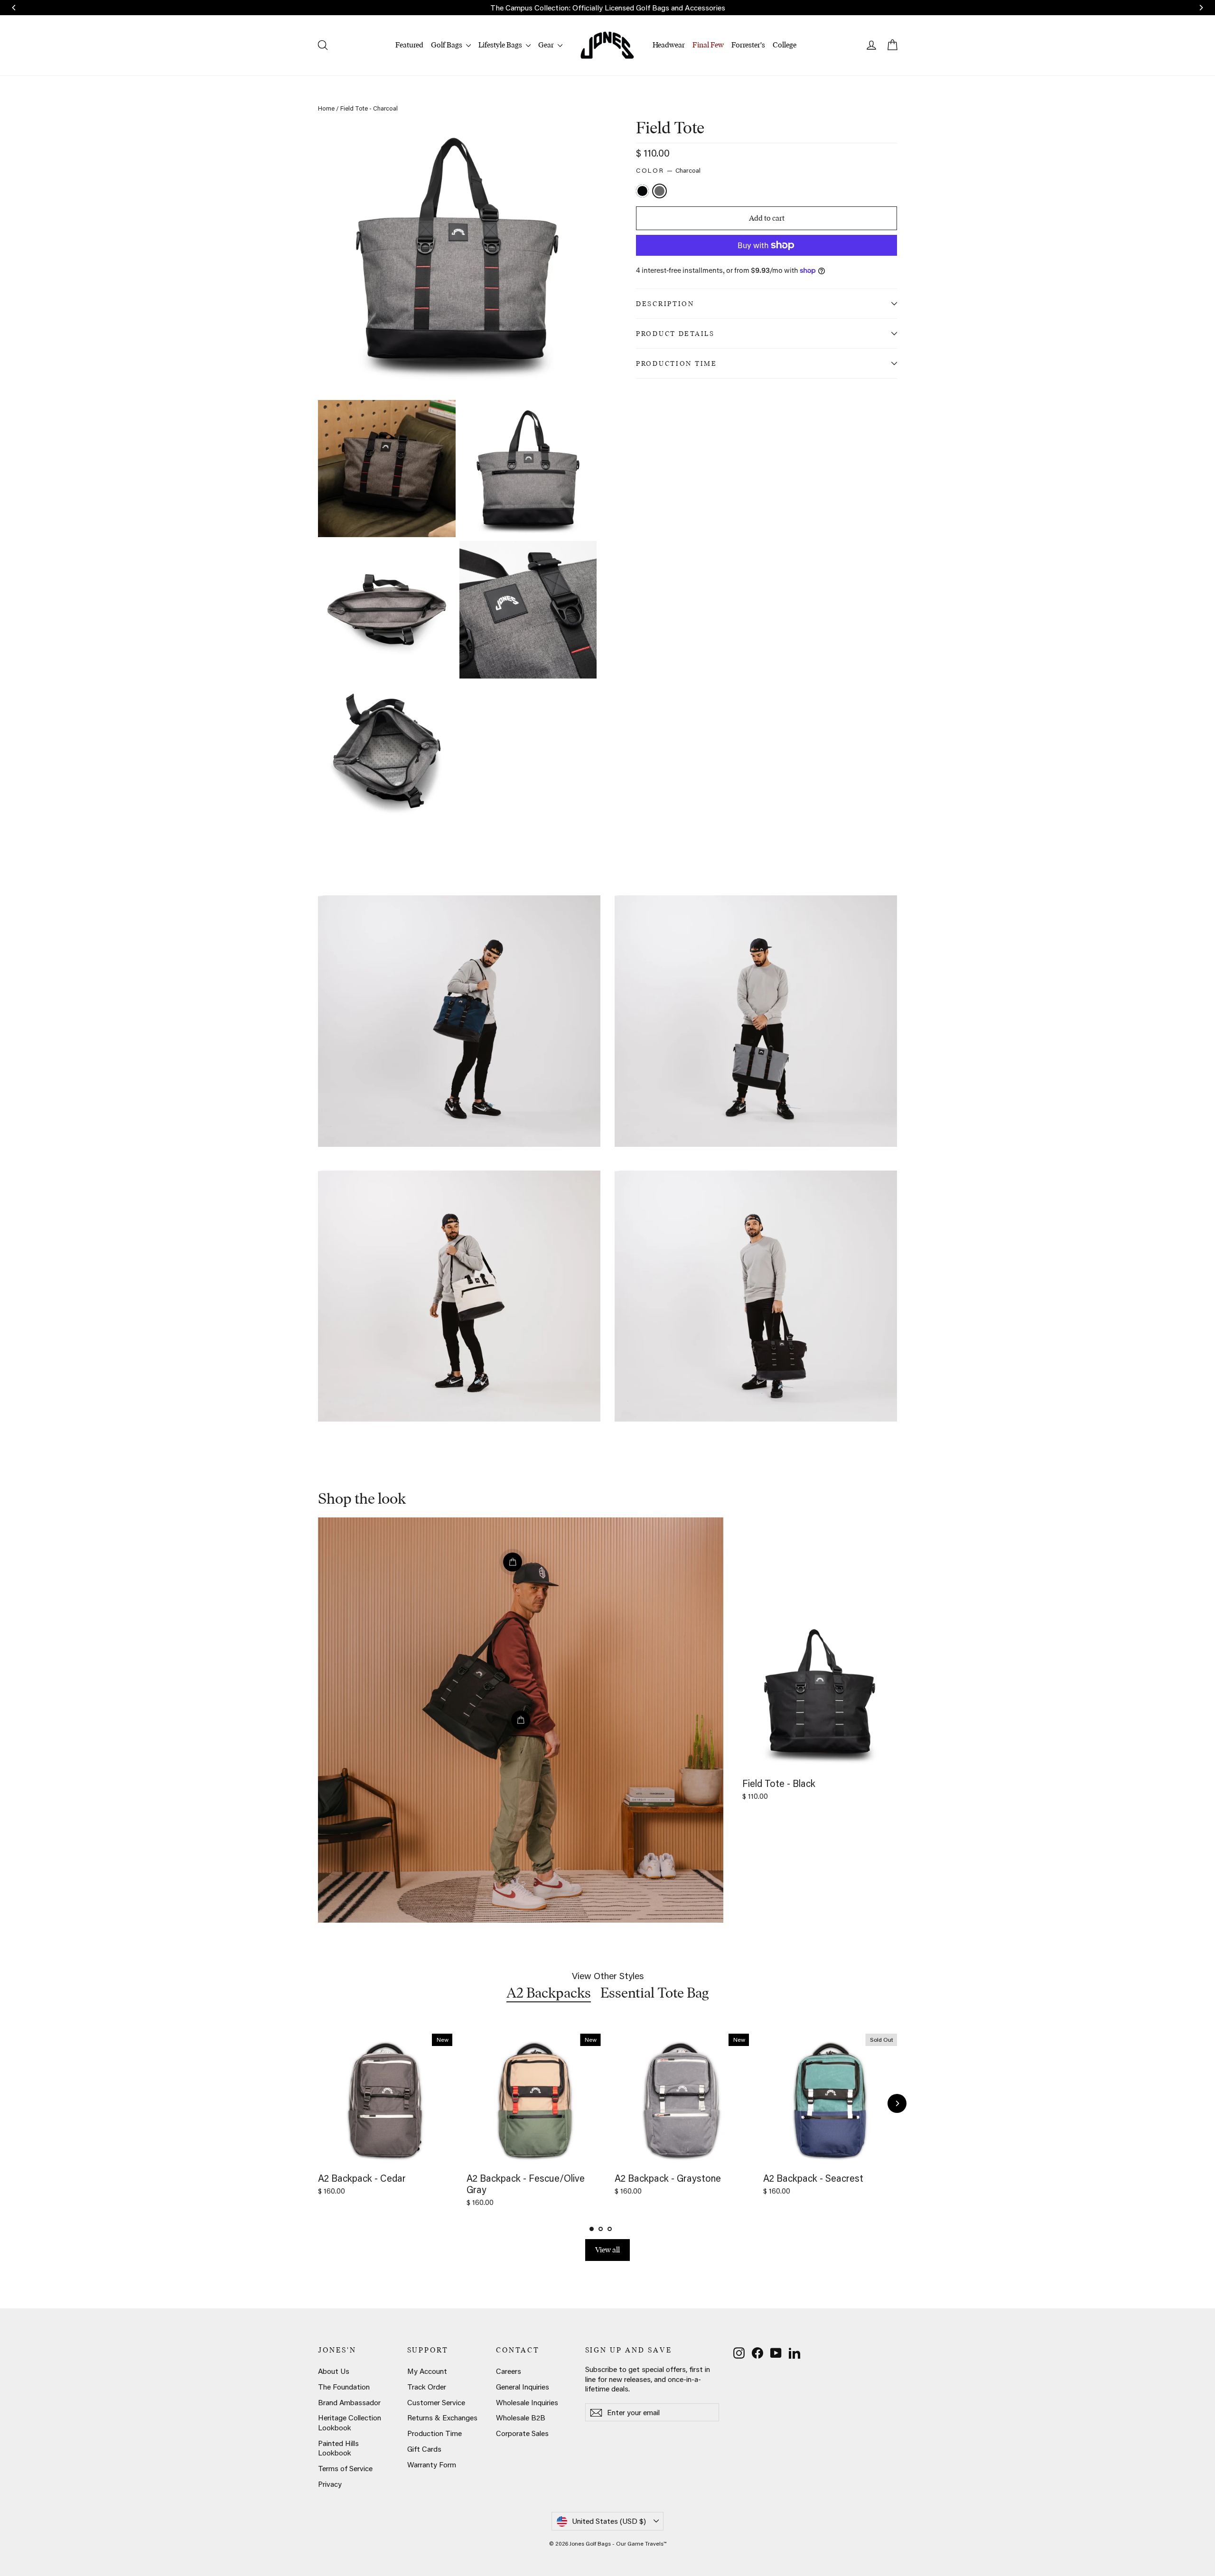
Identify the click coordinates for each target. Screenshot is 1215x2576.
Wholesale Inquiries (527, 2402)
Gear (547, 45)
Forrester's (748, 45)
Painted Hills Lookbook (338, 2448)
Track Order (427, 2387)
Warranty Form (432, 2464)
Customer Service (436, 2402)
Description (665, 304)
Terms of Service (345, 2468)
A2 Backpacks (549, 1993)
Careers (509, 2371)
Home (326, 108)
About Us (334, 2371)
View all (607, 2250)
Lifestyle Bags (501, 45)
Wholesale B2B (521, 2418)
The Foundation (344, 2387)
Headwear (669, 45)
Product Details (675, 334)
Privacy (330, 2484)
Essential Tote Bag (654, 1993)
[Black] (644, 192)
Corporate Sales (522, 2433)
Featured (409, 45)
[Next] (897, 2103)
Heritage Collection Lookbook (350, 2423)
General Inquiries (523, 2387)
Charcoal (659, 191)
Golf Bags (447, 45)
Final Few (708, 45)
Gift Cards (424, 2449)
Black (642, 191)
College (785, 45)
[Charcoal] (661, 192)
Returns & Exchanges (442, 2418)
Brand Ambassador (349, 2402)
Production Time (677, 363)
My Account (427, 2371)
